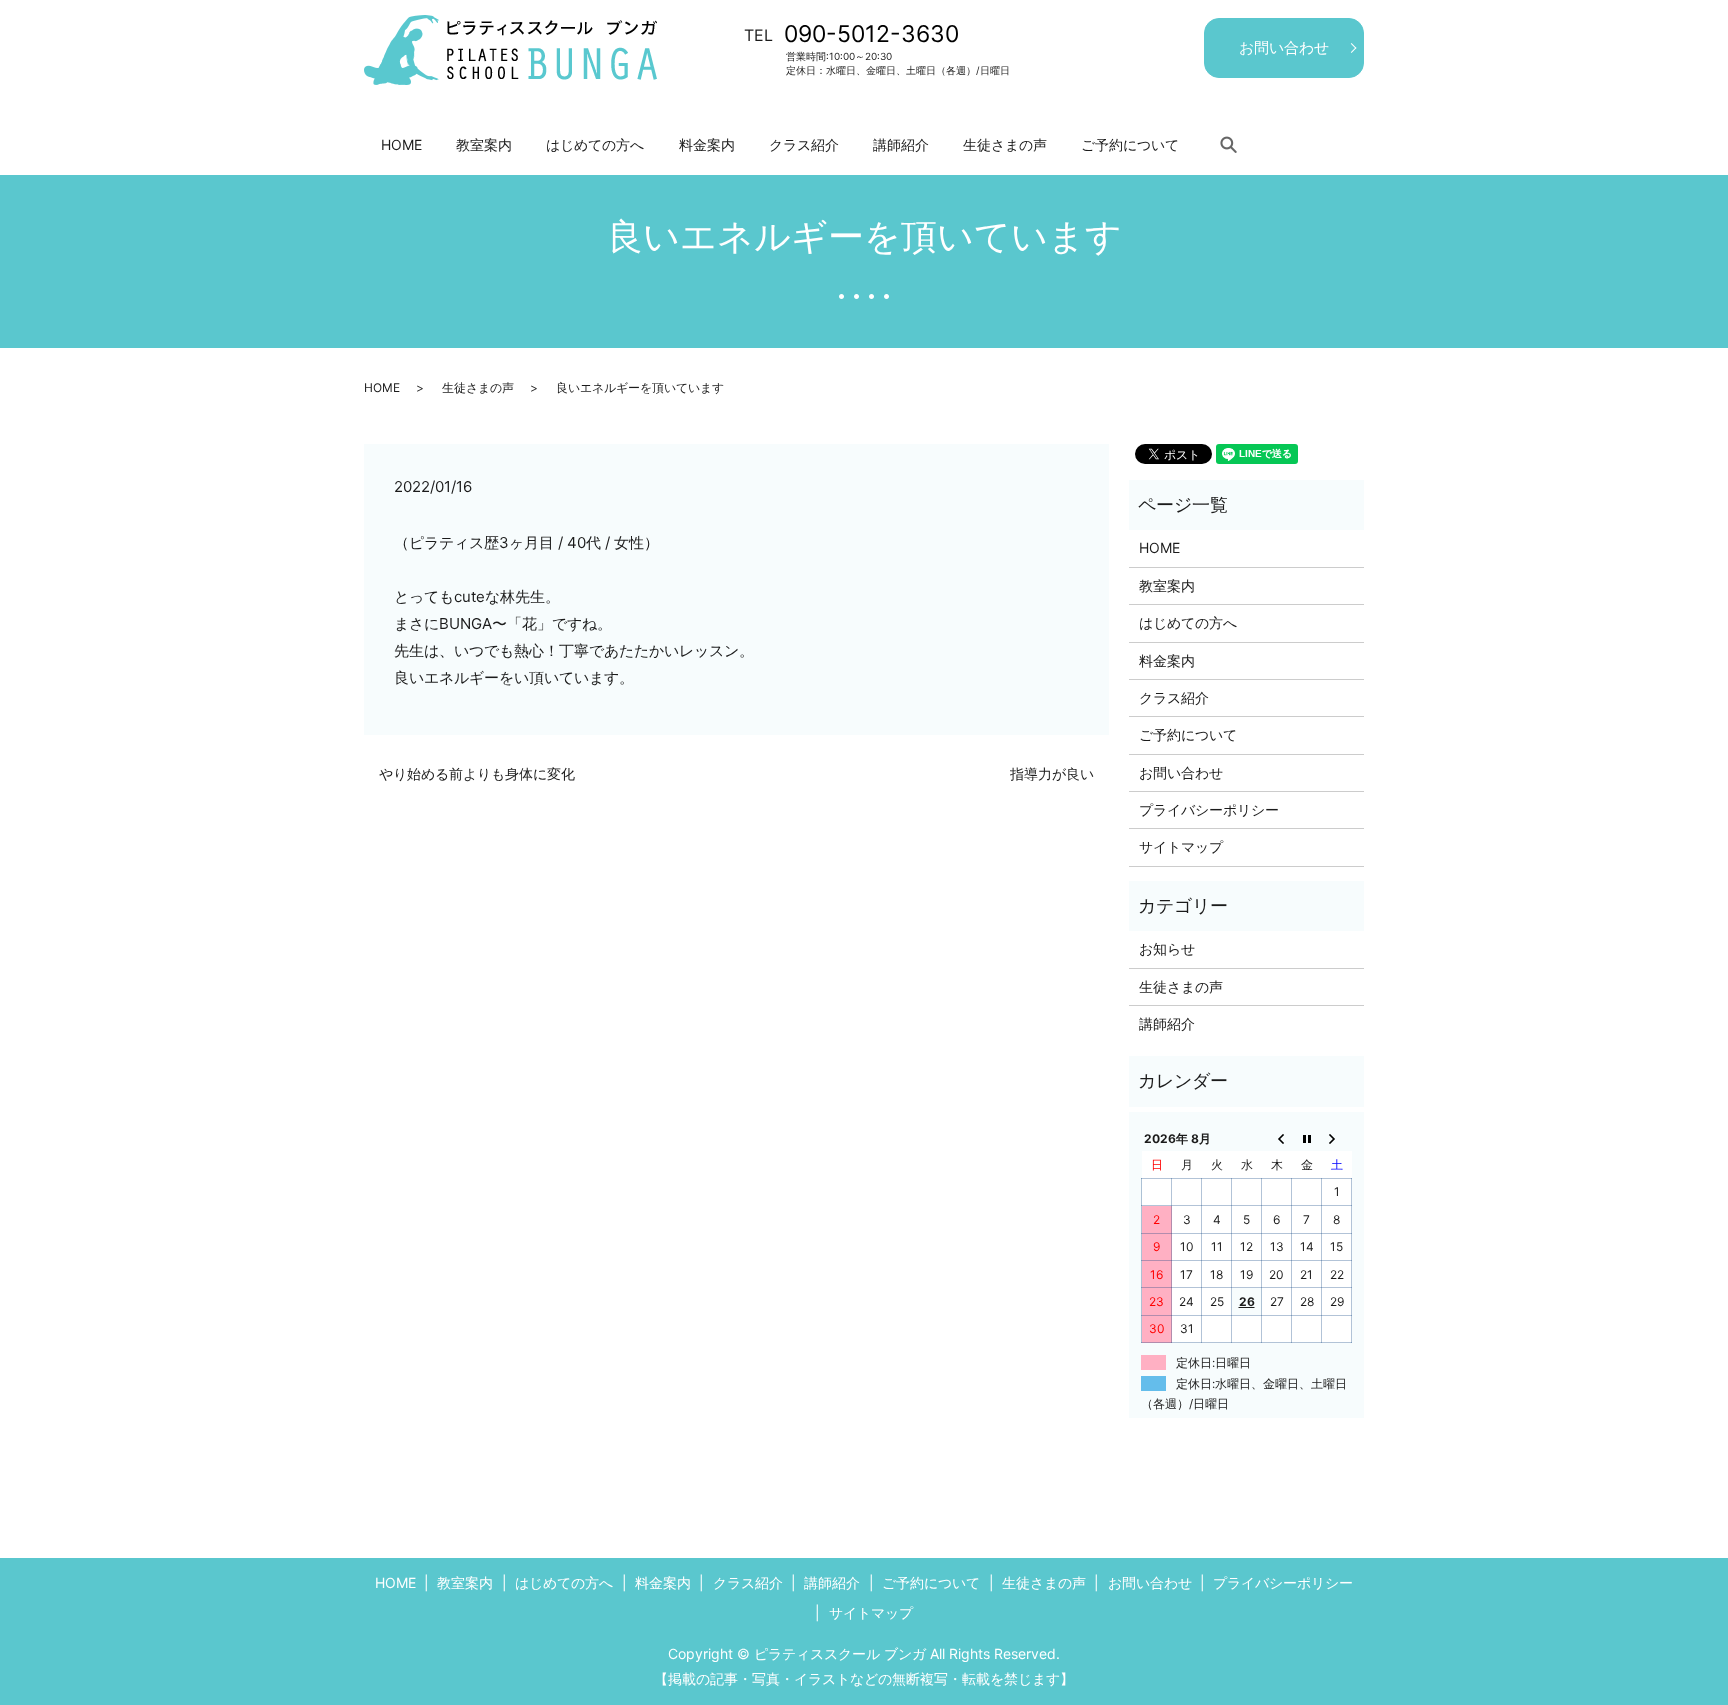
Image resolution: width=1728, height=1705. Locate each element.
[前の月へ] (1277, 1138)
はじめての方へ (595, 144)
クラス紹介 (804, 144)
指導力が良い (1052, 773)
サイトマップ (1181, 846)
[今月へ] (1307, 1138)
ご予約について (1130, 144)
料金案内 (707, 144)
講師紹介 (901, 144)
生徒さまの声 (1005, 144)
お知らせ (1167, 948)
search (1228, 144)
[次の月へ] (1337, 1138)
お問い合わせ (1284, 47)
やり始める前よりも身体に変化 (477, 773)
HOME (401, 144)
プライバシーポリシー (1209, 809)
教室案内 (484, 144)
